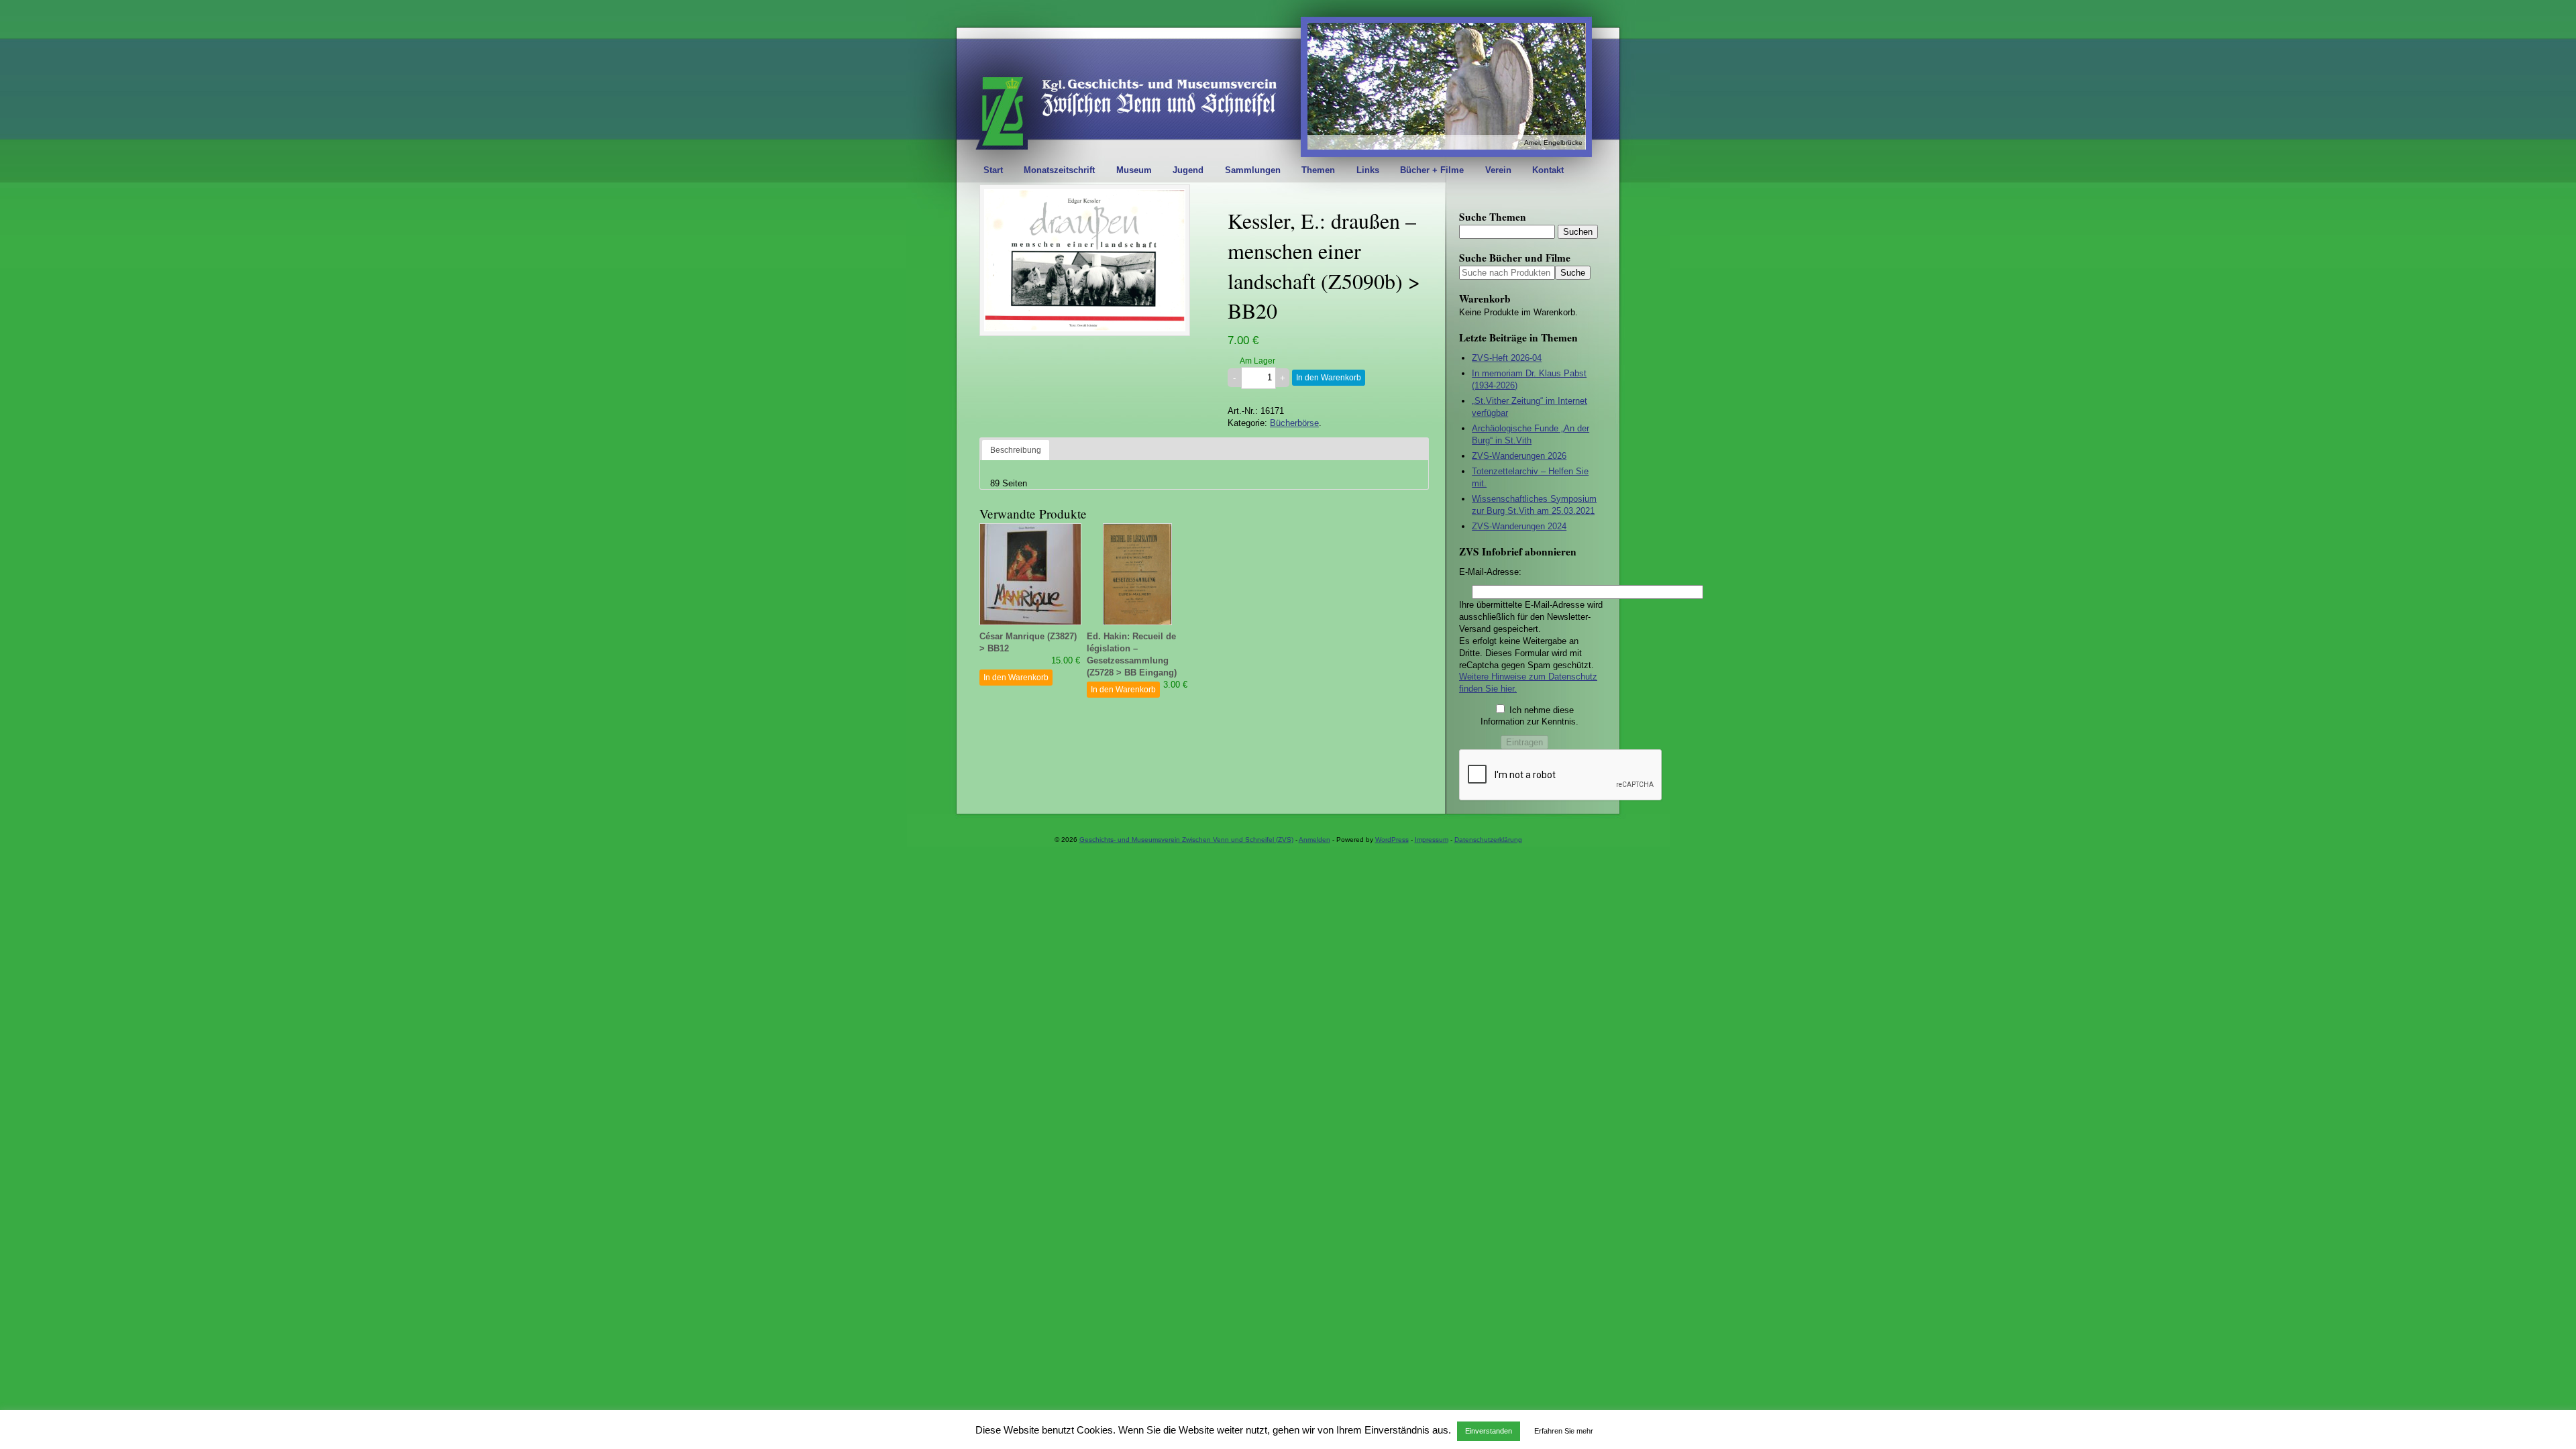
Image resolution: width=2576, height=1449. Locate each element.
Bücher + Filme (1432, 170)
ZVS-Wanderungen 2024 (1519, 526)
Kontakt (1548, 170)
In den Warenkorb (1329, 378)
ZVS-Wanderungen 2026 (1519, 456)
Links (1368, 170)
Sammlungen (1253, 170)
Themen (1318, 170)
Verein (1498, 170)
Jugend (1188, 170)
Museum (1134, 170)
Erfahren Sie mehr (1564, 1431)
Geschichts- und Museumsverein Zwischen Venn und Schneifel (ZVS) (1186, 840)
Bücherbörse (1294, 423)
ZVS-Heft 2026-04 (1507, 358)
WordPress (1392, 840)
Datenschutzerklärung (1488, 840)
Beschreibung (1016, 450)
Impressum (1432, 840)
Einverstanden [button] (1489, 1431)
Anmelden (1314, 840)
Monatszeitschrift (1059, 170)
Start (993, 170)
